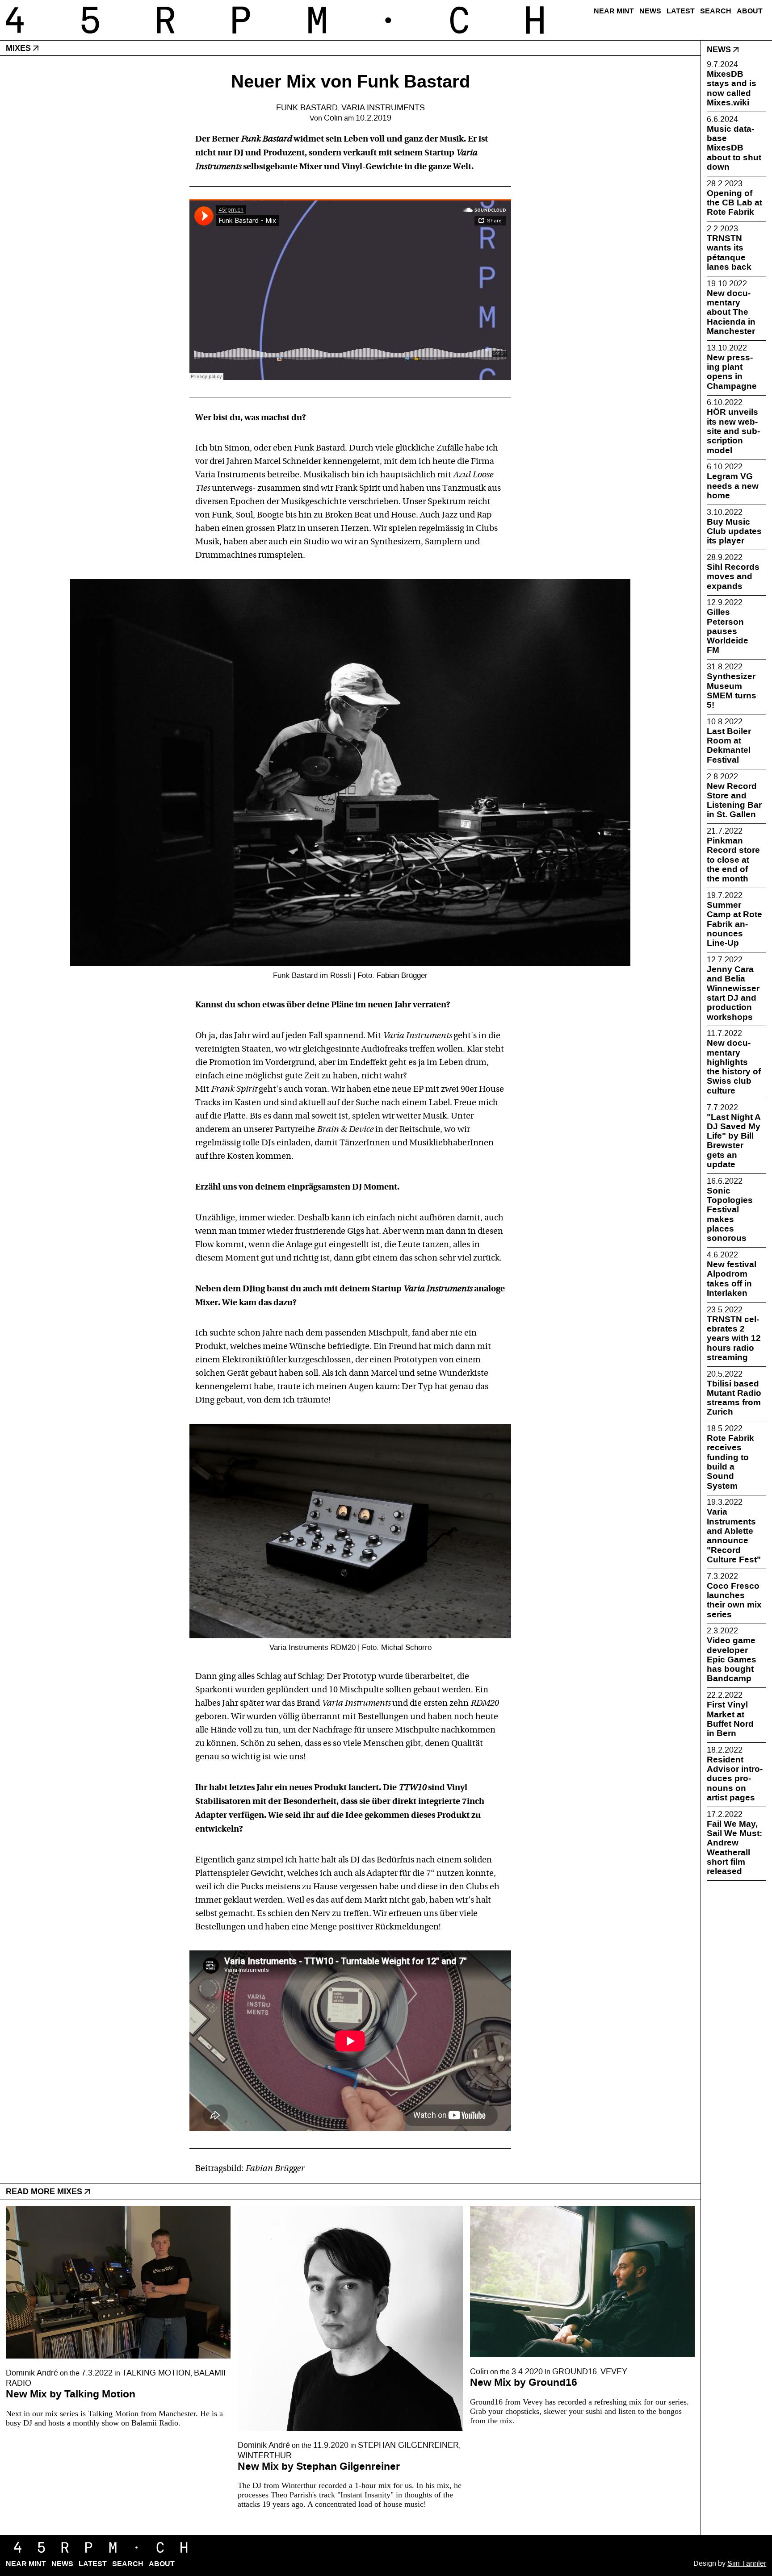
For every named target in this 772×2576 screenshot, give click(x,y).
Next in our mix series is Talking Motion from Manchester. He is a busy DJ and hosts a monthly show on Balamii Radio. (114, 2418)
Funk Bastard (307, 108)
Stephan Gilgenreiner (408, 2445)
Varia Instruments (383, 108)
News (650, 11)
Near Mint (614, 11)
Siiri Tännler (747, 2563)
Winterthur (265, 2456)
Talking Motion (156, 2373)
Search (716, 11)
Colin (333, 118)
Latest (681, 11)
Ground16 (575, 2372)
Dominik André (32, 2373)
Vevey (614, 2372)
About (750, 11)
